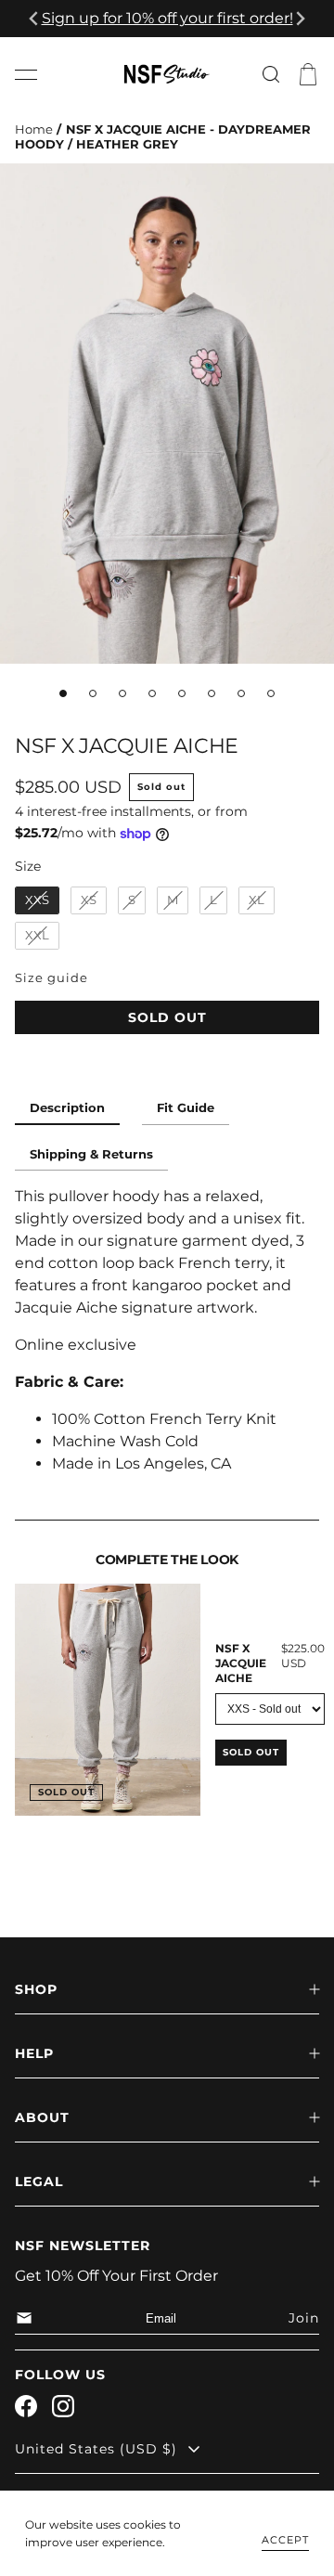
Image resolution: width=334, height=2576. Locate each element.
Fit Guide (186, 1108)
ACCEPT (285, 2540)
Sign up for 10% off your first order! (167, 18)
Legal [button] (39, 2181)
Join (304, 2318)
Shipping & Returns (91, 1154)
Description (67, 1108)
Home (34, 129)
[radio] (37, 900)
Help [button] (34, 2053)
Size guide (51, 978)
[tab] (63, 693)
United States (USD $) (96, 2449)
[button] (26, 74)
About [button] (42, 2117)
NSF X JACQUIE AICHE (241, 1663)
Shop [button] (36, 1989)
